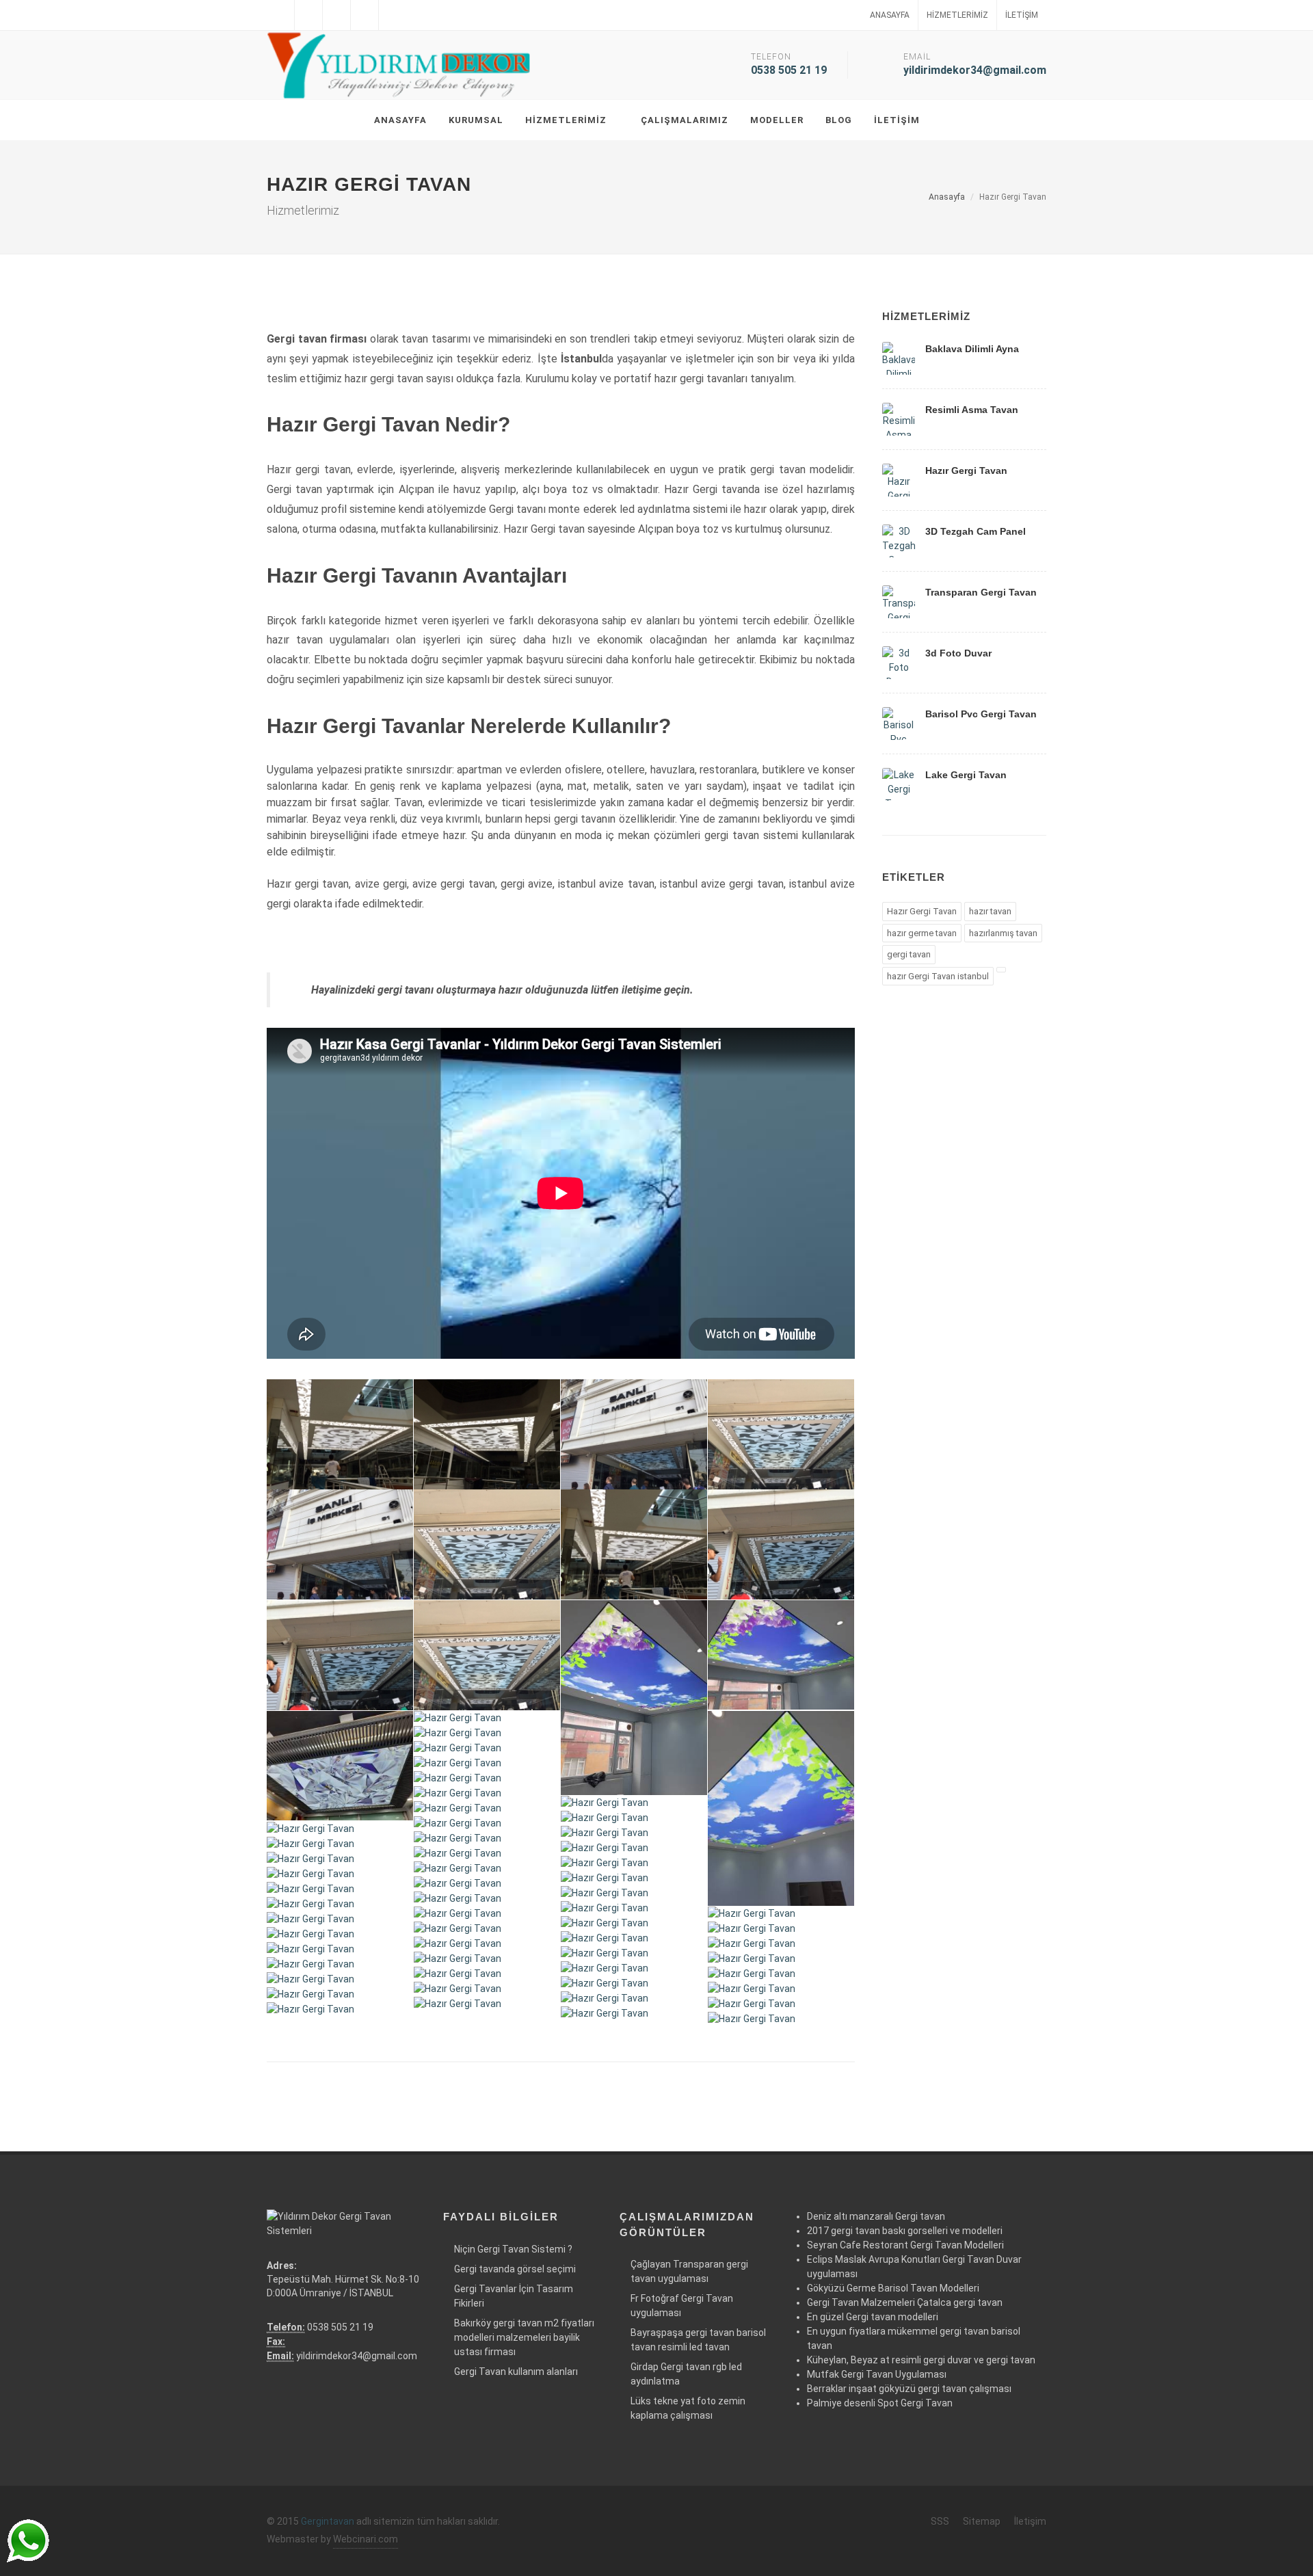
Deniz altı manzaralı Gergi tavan (876, 2216)
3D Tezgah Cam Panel (976, 531)
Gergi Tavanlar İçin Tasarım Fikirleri (514, 2296)
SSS (940, 2521)
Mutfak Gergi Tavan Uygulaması (877, 2374)
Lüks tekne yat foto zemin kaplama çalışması (688, 2408)
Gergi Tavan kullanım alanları (516, 2372)
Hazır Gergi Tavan (966, 470)
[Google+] (364, 15)
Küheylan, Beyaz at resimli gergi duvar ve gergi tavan (921, 2360)
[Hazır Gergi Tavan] (340, 1435)
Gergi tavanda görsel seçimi (515, 2269)
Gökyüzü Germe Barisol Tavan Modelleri (893, 2288)
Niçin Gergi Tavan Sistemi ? (513, 2249)
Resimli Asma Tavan (972, 410)
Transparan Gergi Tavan (981, 592)
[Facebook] (280, 15)
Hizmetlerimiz (957, 15)
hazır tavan (990, 911)
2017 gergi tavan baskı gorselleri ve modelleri (905, 2231)
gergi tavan (909, 954)
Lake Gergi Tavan (966, 775)
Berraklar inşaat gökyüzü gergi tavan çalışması (909, 2389)
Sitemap (982, 2521)
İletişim (1022, 15)
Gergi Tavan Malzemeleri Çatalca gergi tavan (905, 2302)
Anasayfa (890, 15)
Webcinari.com (366, 2539)
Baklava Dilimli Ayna (972, 349)
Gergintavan (328, 2521)
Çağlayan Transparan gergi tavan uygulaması (689, 2271)
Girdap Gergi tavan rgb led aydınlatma (686, 2374)
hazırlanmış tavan (1003, 933)
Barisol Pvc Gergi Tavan (981, 714)
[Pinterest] (393, 15)
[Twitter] (308, 15)
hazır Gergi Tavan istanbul (938, 976)
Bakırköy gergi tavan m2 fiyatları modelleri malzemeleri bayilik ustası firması (524, 2337)
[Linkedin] (336, 15)
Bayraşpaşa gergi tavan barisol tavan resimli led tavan (698, 2340)
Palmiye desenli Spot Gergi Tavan (880, 2403)
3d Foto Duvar (958, 653)
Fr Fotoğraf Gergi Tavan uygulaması (682, 2306)
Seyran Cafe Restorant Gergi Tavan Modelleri (905, 2245)
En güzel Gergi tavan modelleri (873, 2317)
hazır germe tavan (922, 933)
